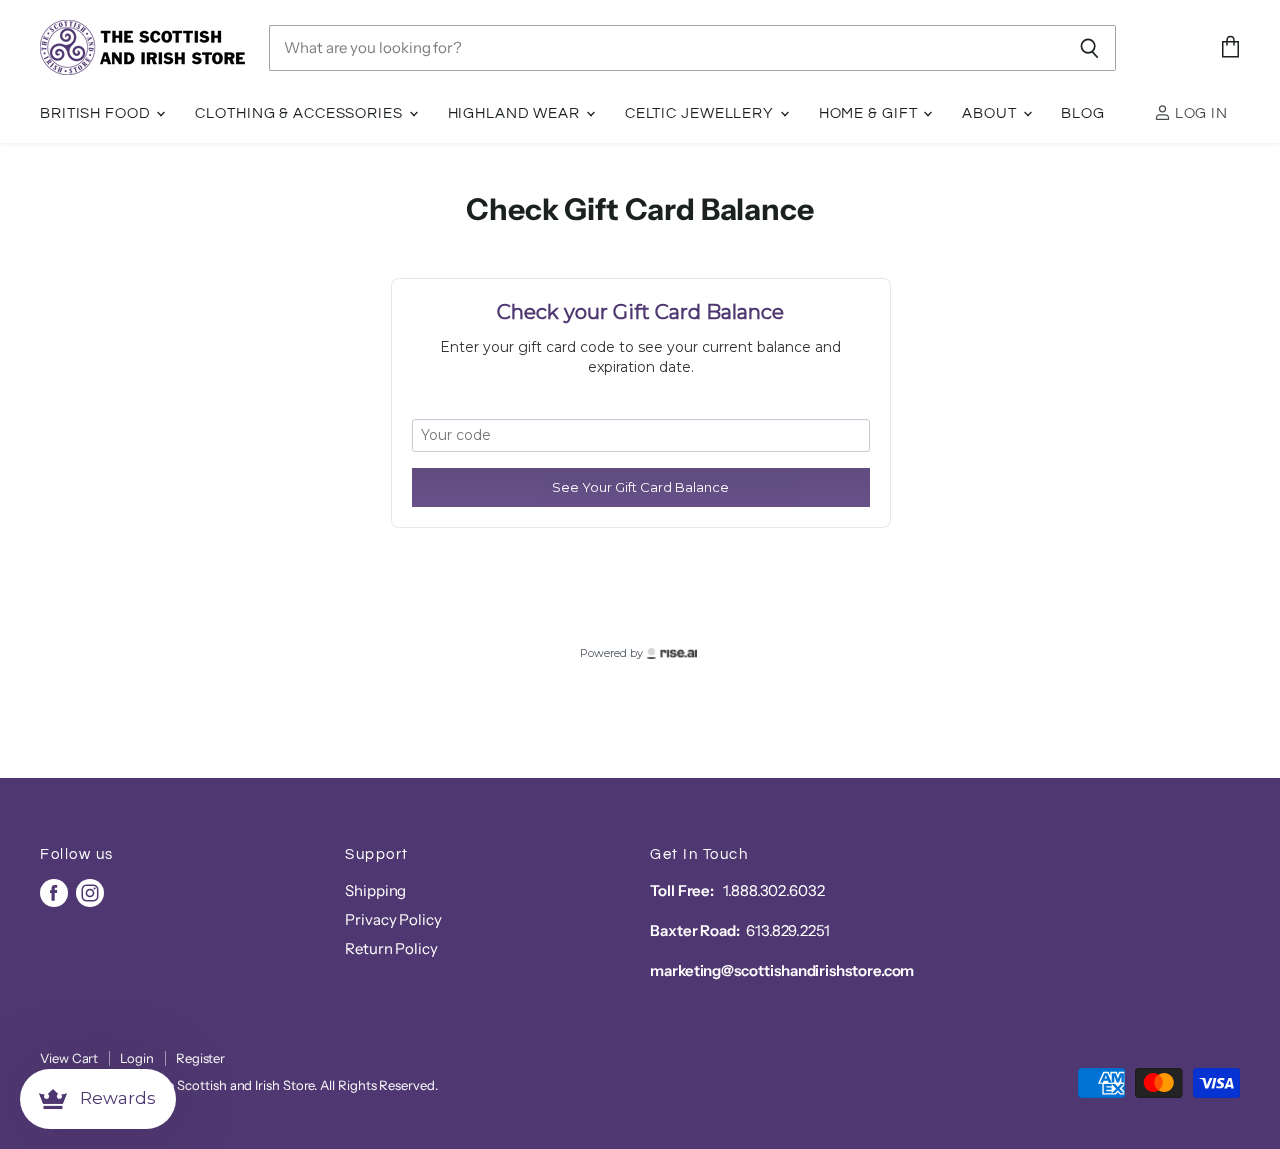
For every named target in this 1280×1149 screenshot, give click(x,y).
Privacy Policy (393, 919)
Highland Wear (516, 113)
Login (137, 1058)
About (991, 113)
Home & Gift (870, 113)
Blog (1083, 113)
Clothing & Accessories (300, 113)
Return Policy (391, 948)
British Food (97, 113)
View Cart (69, 1058)
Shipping (375, 890)
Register (200, 1058)
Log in (1199, 113)
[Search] (1089, 48)
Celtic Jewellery (701, 113)
